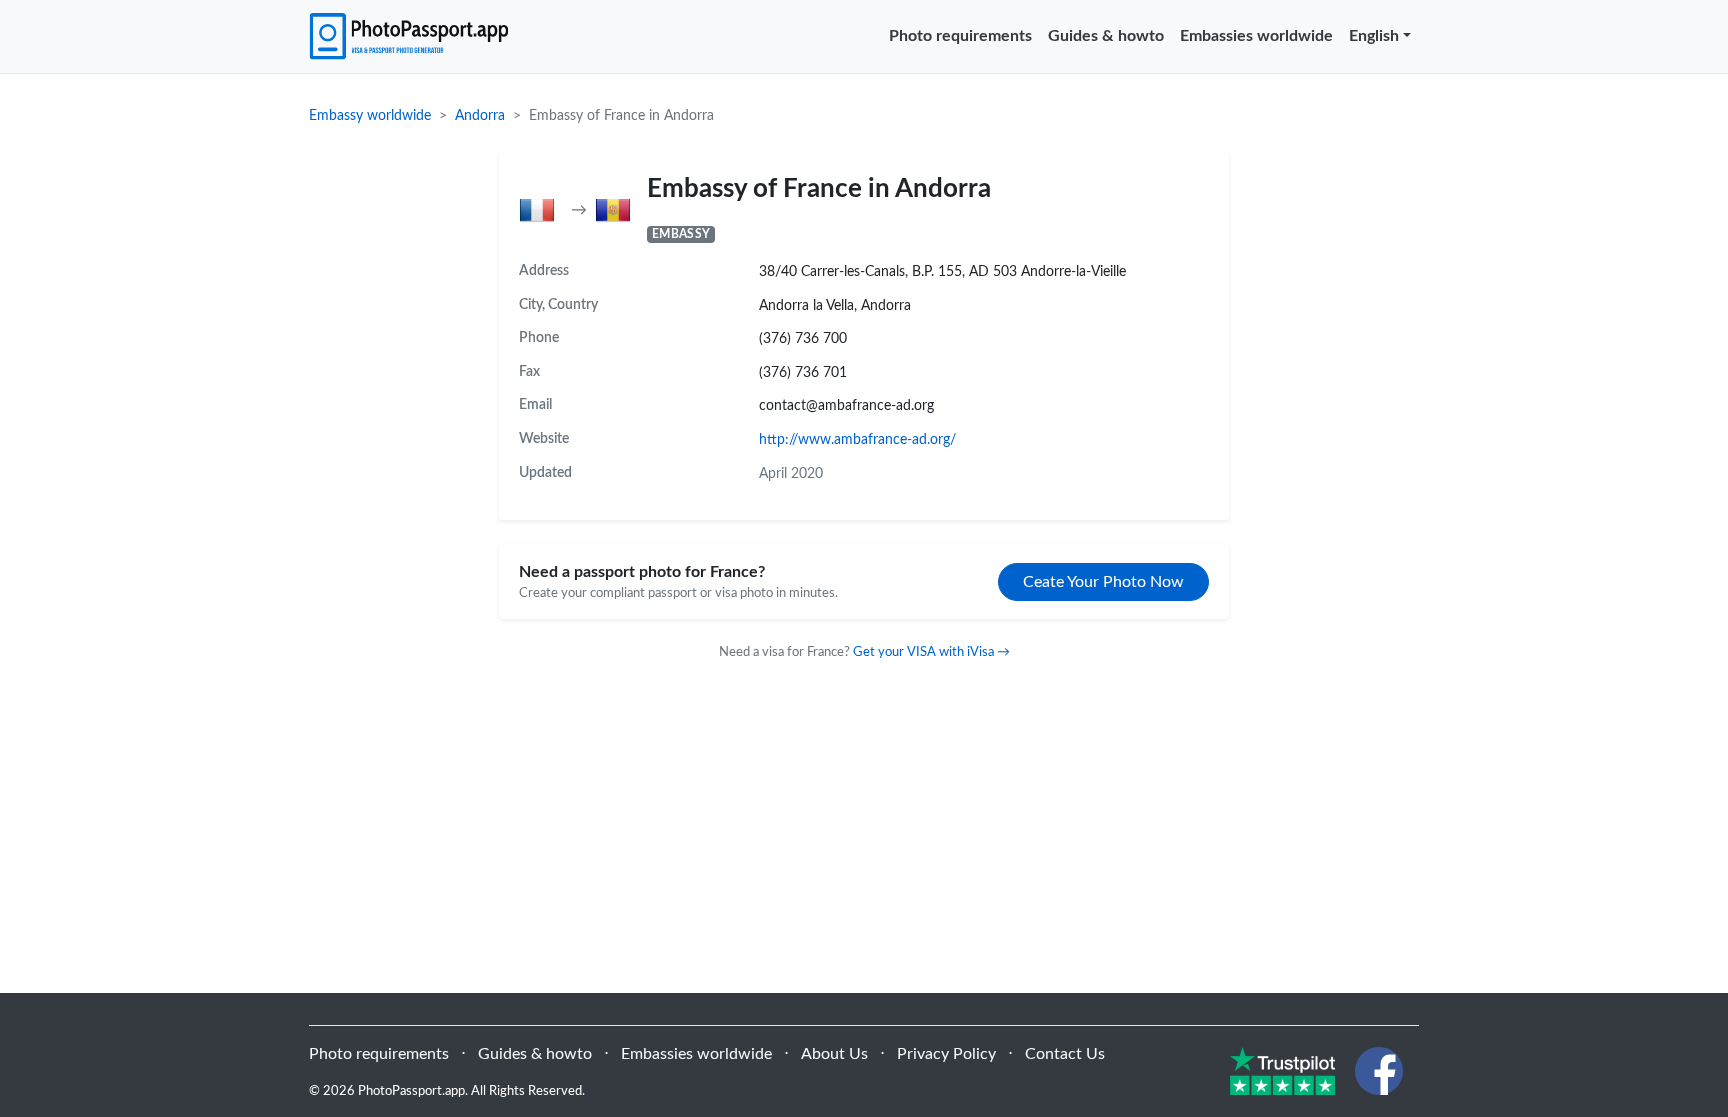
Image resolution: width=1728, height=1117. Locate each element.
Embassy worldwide (370, 116)
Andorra (480, 116)
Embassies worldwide (1256, 36)
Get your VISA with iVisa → (931, 652)
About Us (834, 1054)
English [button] (1374, 36)
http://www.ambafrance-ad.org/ (857, 439)
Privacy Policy (946, 1054)
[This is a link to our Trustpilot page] (1282, 1070)
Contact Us (1065, 1054)
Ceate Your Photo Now (1103, 582)
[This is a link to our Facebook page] (1379, 1070)
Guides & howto (1106, 36)
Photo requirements (960, 36)
